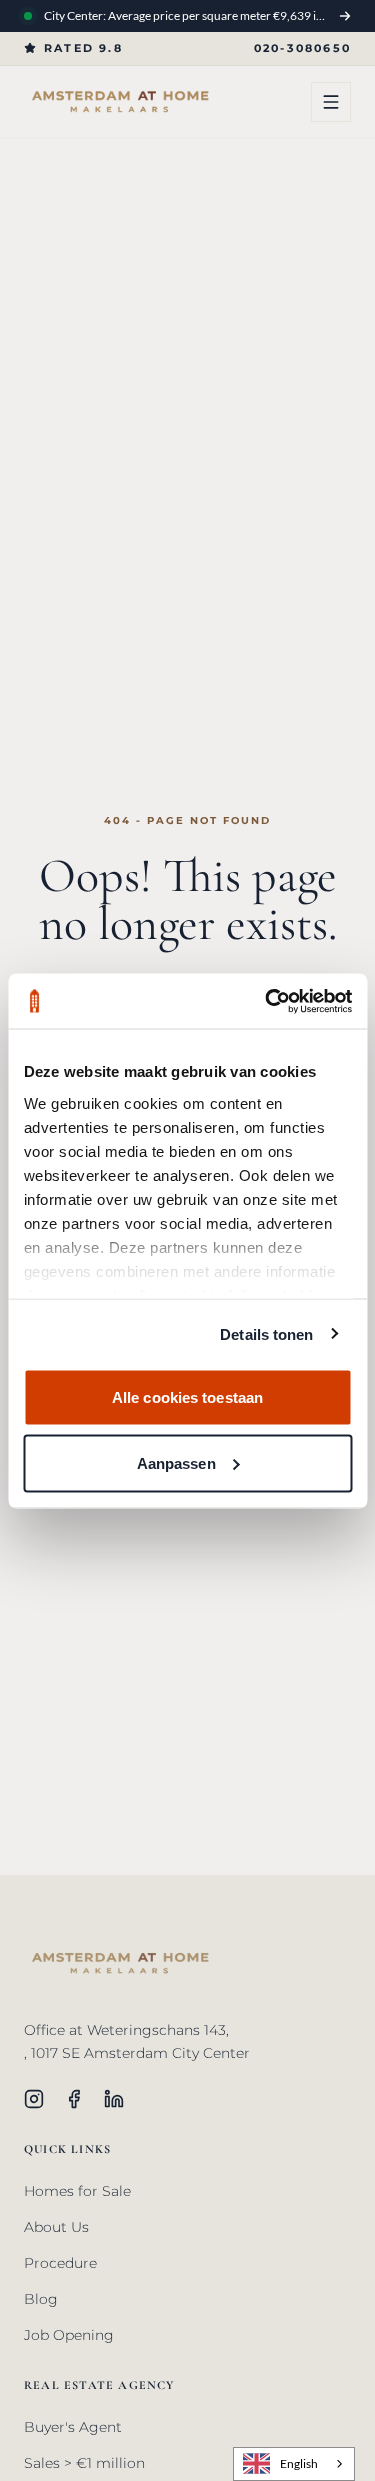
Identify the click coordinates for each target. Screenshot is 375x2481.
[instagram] (34, 2099)
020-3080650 (302, 48)
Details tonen (266, 1333)
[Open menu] (331, 102)
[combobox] (294, 2464)
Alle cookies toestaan (187, 1397)
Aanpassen (176, 1462)
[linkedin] (114, 2099)
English (299, 2463)
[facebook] (74, 2099)
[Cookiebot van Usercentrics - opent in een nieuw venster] (267, 1001)
